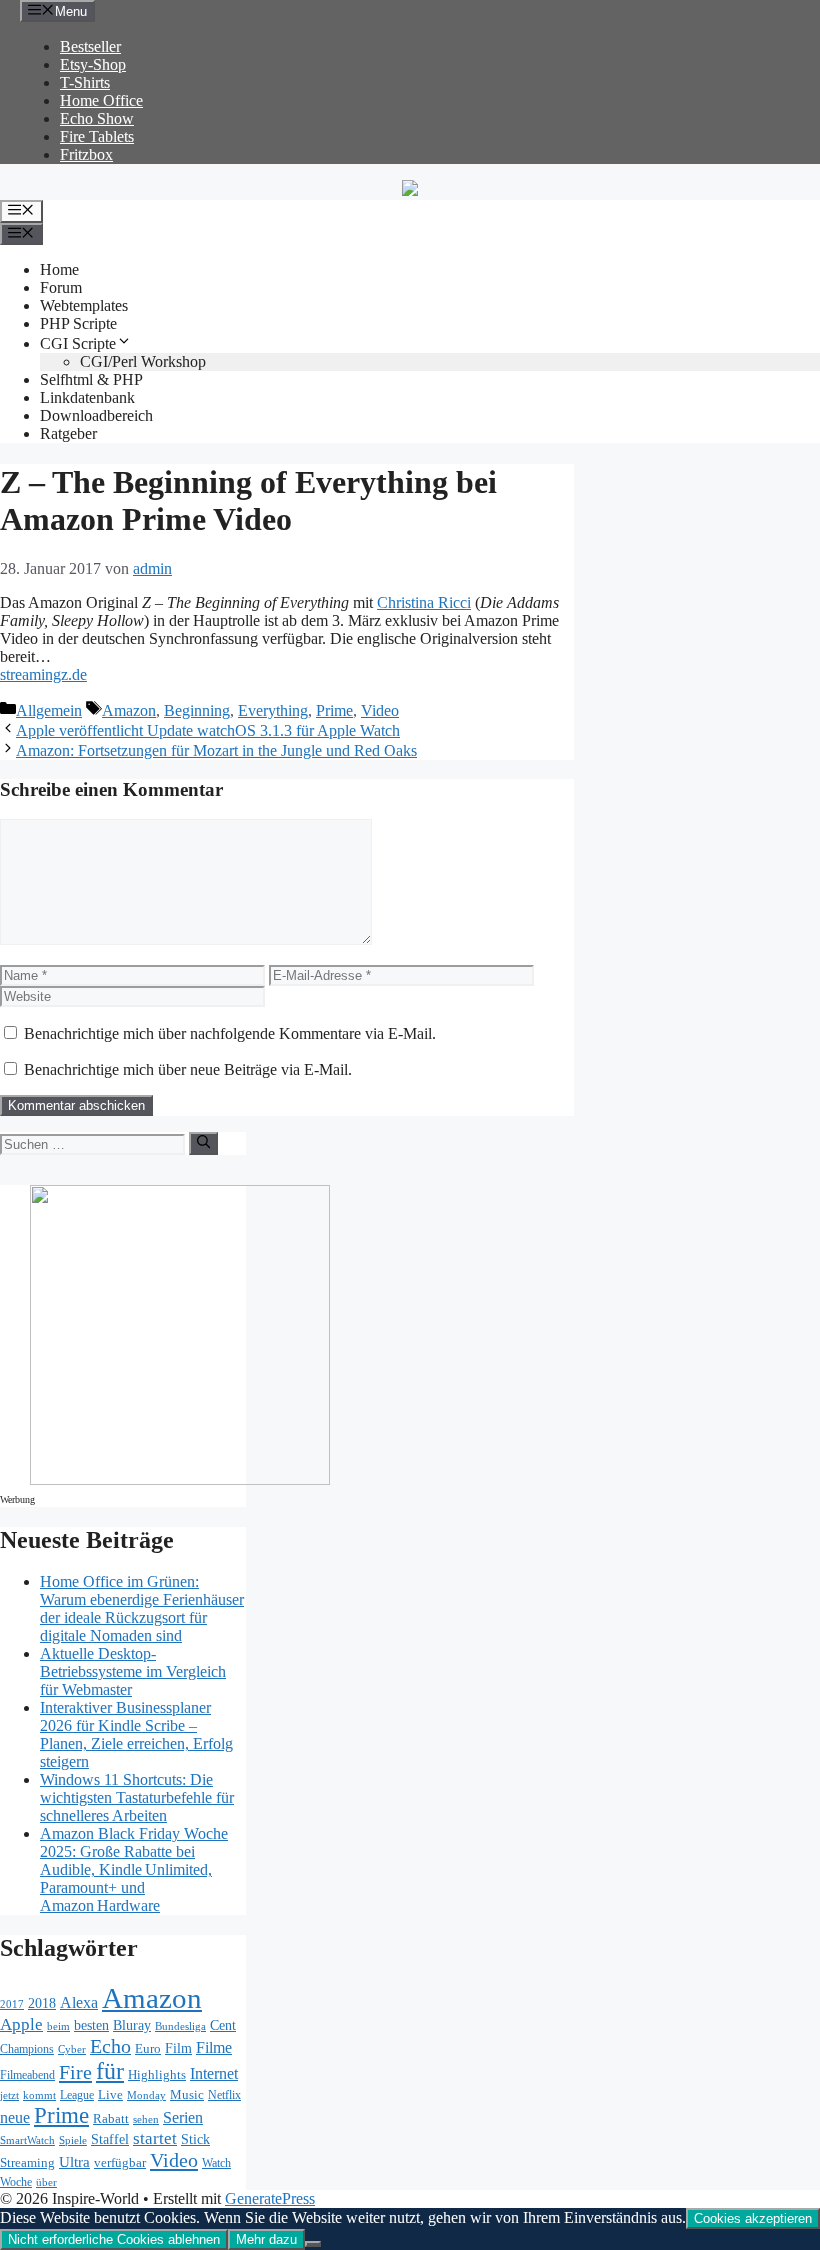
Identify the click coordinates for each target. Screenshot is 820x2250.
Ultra (74, 2162)
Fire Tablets (97, 136)
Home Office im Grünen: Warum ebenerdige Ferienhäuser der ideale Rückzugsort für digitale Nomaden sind (142, 1608)
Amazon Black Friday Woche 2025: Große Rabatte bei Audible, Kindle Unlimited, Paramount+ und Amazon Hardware (134, 1869)
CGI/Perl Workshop (143, 361)
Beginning (197, 710)
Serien (183, 2117)
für (110, 2071)
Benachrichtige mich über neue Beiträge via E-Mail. (188, 1069)
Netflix (224, 2095)
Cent (223, 2025)
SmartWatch (27, 2140)
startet (155, 2138)
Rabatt (111, 2118)
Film (178, 2048)
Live (110, 2094)
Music (187, 2094)
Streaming (27, 2162)
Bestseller (90, 46)
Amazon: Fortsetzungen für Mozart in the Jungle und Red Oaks (216, 750)
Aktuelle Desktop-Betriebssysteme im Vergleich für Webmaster (133, 1671)
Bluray (132, 2025)
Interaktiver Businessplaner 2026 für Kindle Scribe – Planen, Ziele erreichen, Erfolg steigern (136, 1734)
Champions (27, 2049)
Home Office (101, 100)
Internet (214, 2073)
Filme (214, 2047)
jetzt (9, 2095)
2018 (42, 2003)
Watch (216, 2163)
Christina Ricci (424, 602)
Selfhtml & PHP (91, 379)
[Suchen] (203, 1143)
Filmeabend (27, 2075)
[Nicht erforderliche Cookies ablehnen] (313, 2244)
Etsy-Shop (93, 64)
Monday (146, 2095)
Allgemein (49, 710)
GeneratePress (270, 2198)
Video (380, 710)
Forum (61, 287)
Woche (16, 2182)
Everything (273, 710)
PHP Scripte (78, 323)
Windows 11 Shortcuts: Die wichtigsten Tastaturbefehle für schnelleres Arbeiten (137, 1797)
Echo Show (97, 118)
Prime (334, 710)
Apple (21, 2024)
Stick (195, 2139)
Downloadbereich (96, 415)
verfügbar (120, 2162)
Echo (110, 2046)
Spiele (73, 2140)
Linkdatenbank (87, 397)
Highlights (157, 2074)
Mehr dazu (266, 2239)
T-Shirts (85, 82)
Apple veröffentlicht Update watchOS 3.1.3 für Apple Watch (208, 730)
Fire (75, 2072)
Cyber (72, 2049)
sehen (146, 2119)
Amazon (129, 710)
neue (15, 2117)
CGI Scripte (78, 343)
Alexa (79, 2002)
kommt (39, 2095)
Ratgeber (68, 433)
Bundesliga (180, 2026)
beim (58, 2026)
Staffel (110, 2139)
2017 (12, 2004)
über (46, 2182)
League (77, 2095)
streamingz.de (43, 674)
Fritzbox (86, 154)
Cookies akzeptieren (753, 2218)
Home (59, 269)
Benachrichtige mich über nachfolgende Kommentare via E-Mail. (230, 1033)
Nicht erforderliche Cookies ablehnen (114, 2239)
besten (91, 2025)
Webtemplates (84, 305)
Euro (148, 2049)
